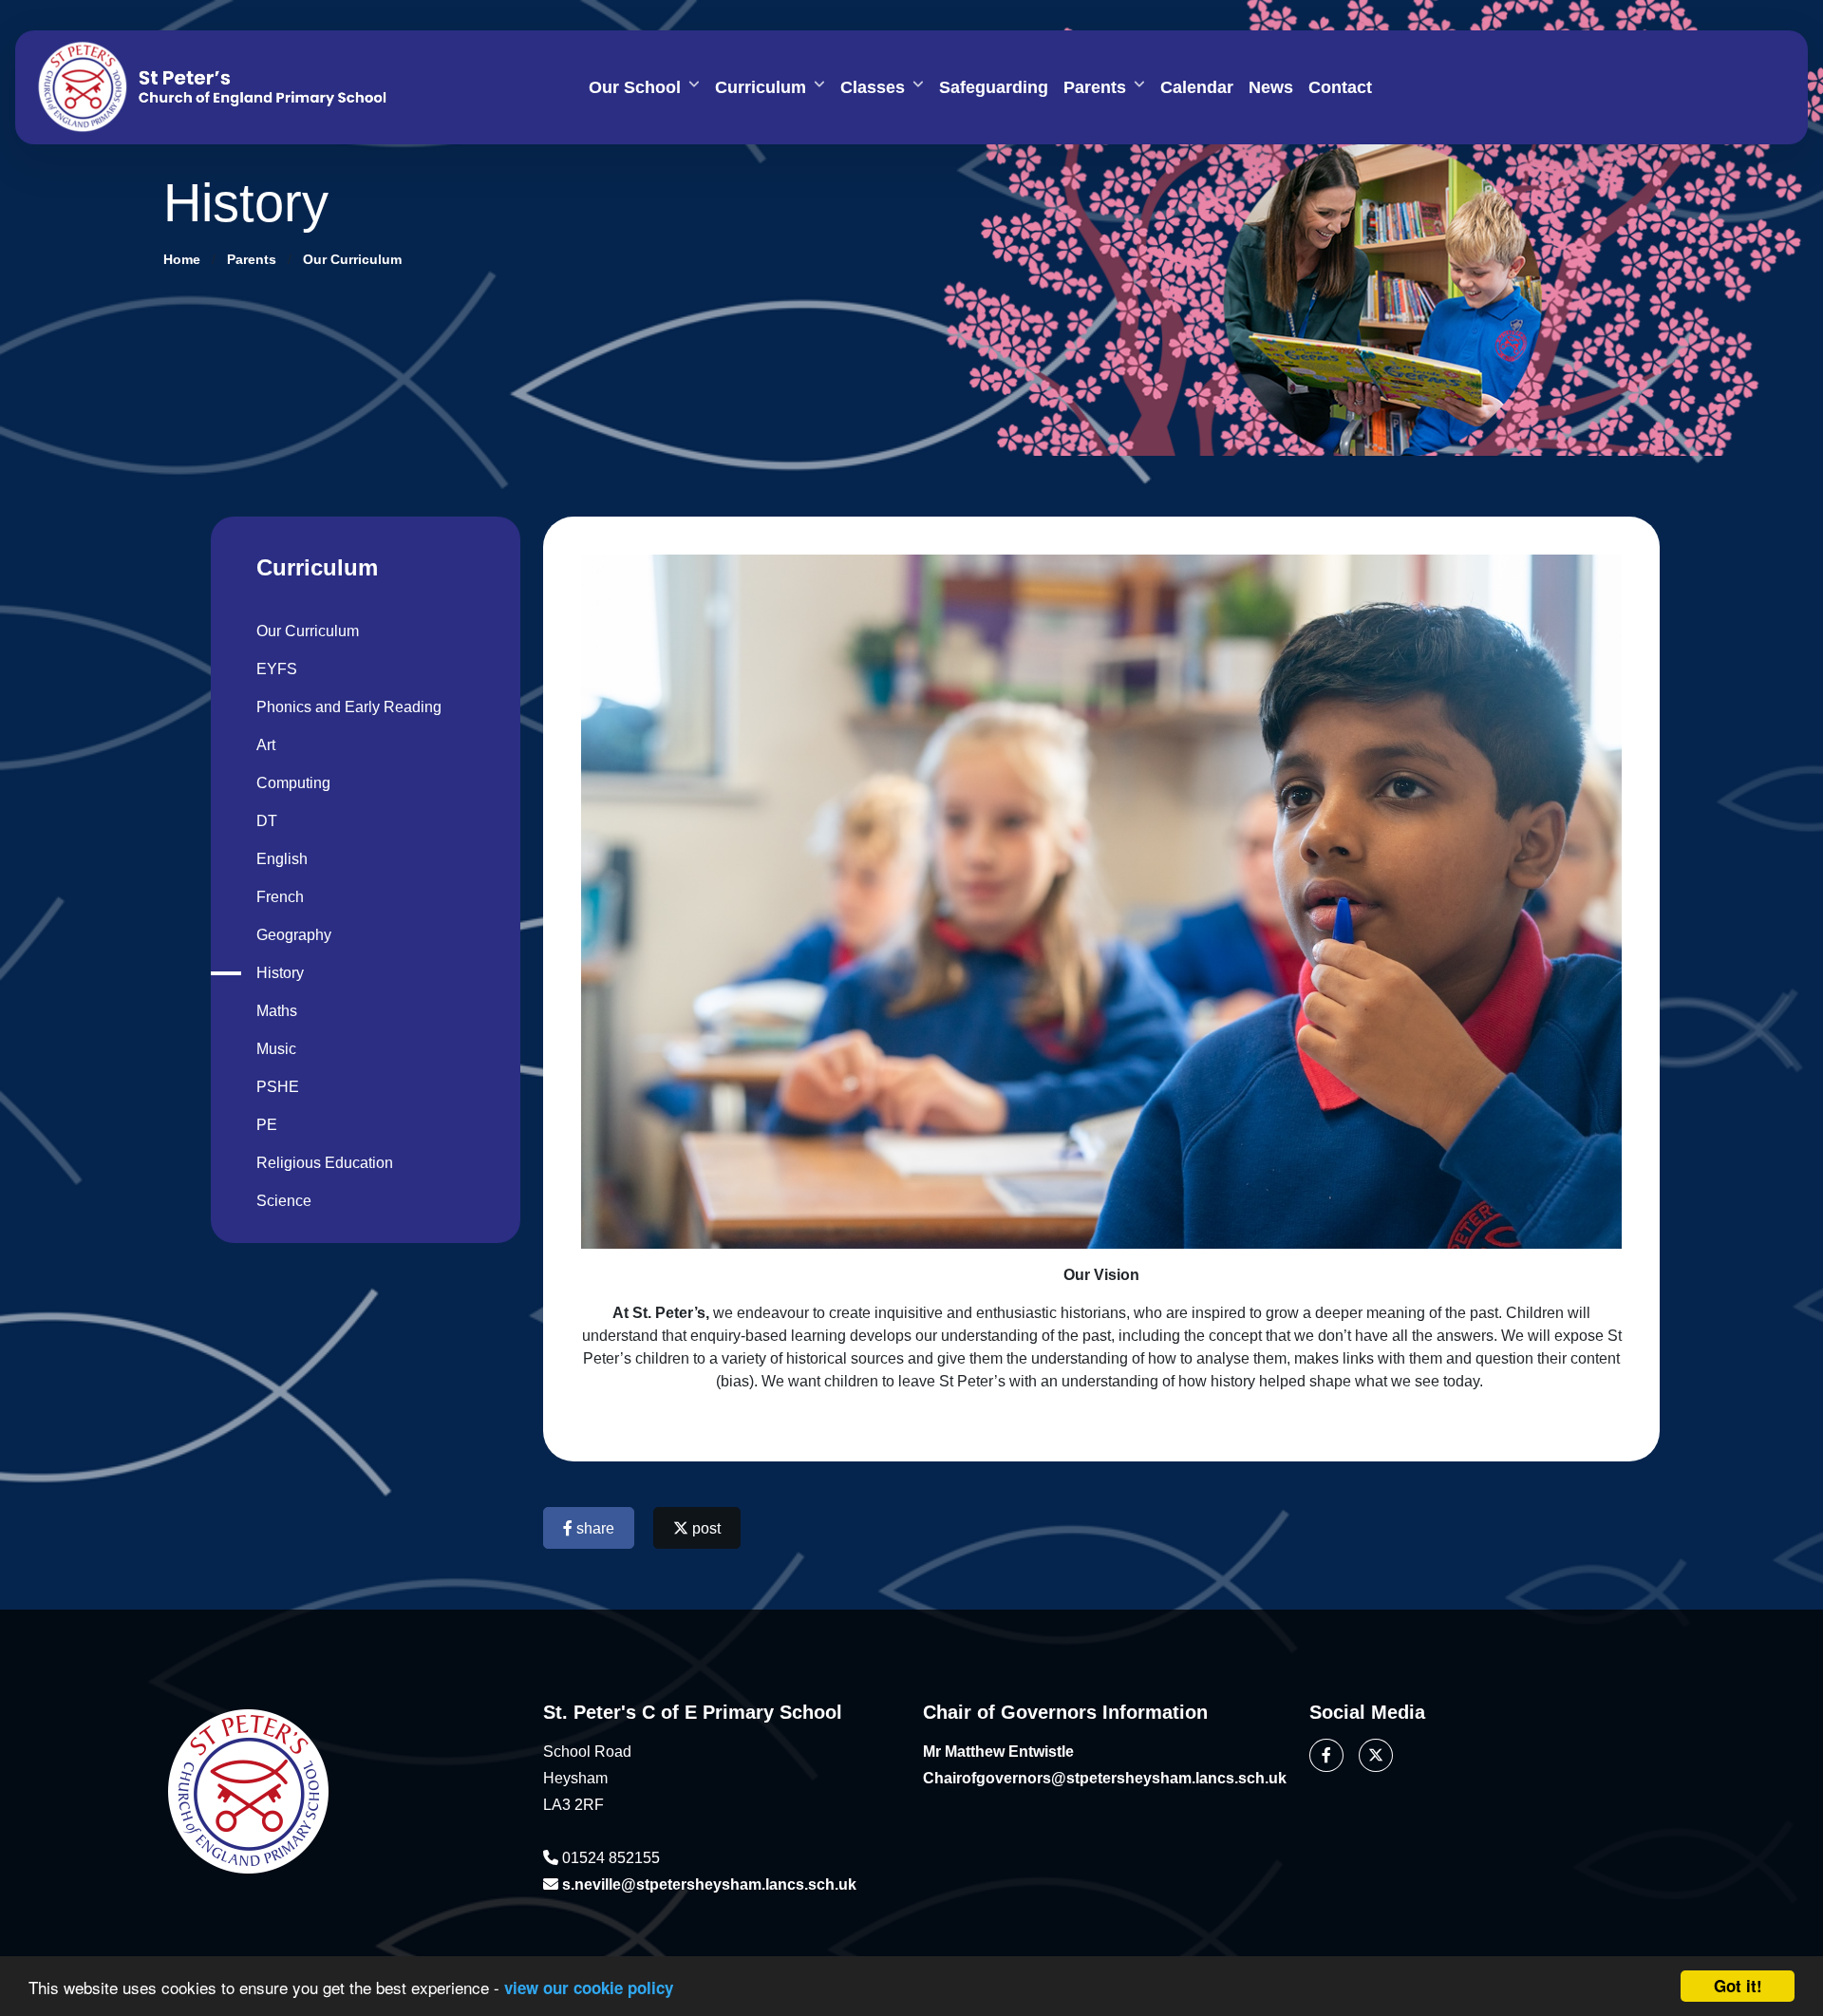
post (705, 1528)
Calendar (1197, 87)
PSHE (278, 1087)
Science (284, 1201)
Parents (1095, 87)
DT (267, 821)
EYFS (277, 669)
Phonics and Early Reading (349, 707)
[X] (1376, 1755)
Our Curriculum (352, 259)
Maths (277, 1011)
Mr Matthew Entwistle (998, 1752)
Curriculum (761, 87)
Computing (293, 783)
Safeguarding (994, 87)
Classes (873, 87)
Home (182, 259)
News (1271, 87)
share (593, 1528)
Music (276, 1049)
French (280, 897)
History (280, 973)
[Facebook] (1326, 1755)
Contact (1340, 87)
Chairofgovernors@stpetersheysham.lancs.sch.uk (1105, 1778)
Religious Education (325, 1163)
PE (267, 1125)
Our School (635, 87)
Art (266, 745)
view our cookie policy (589, 1988)
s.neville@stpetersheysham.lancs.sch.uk (709, 1884)
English (282, 859)
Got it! (1738, 1986)
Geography (294, 935)
